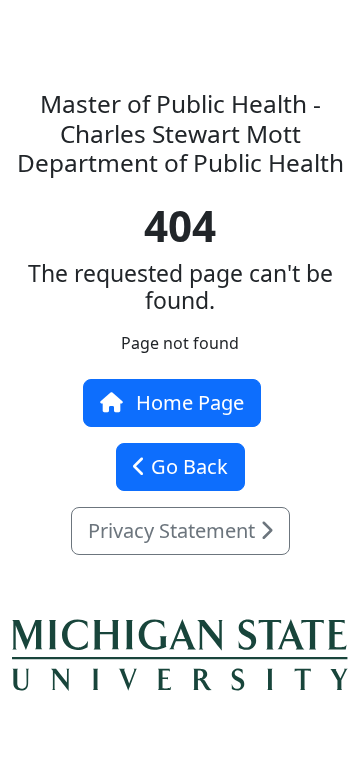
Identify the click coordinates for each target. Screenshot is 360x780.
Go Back (187, 466)
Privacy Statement (174, 530)
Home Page (187, 402)
